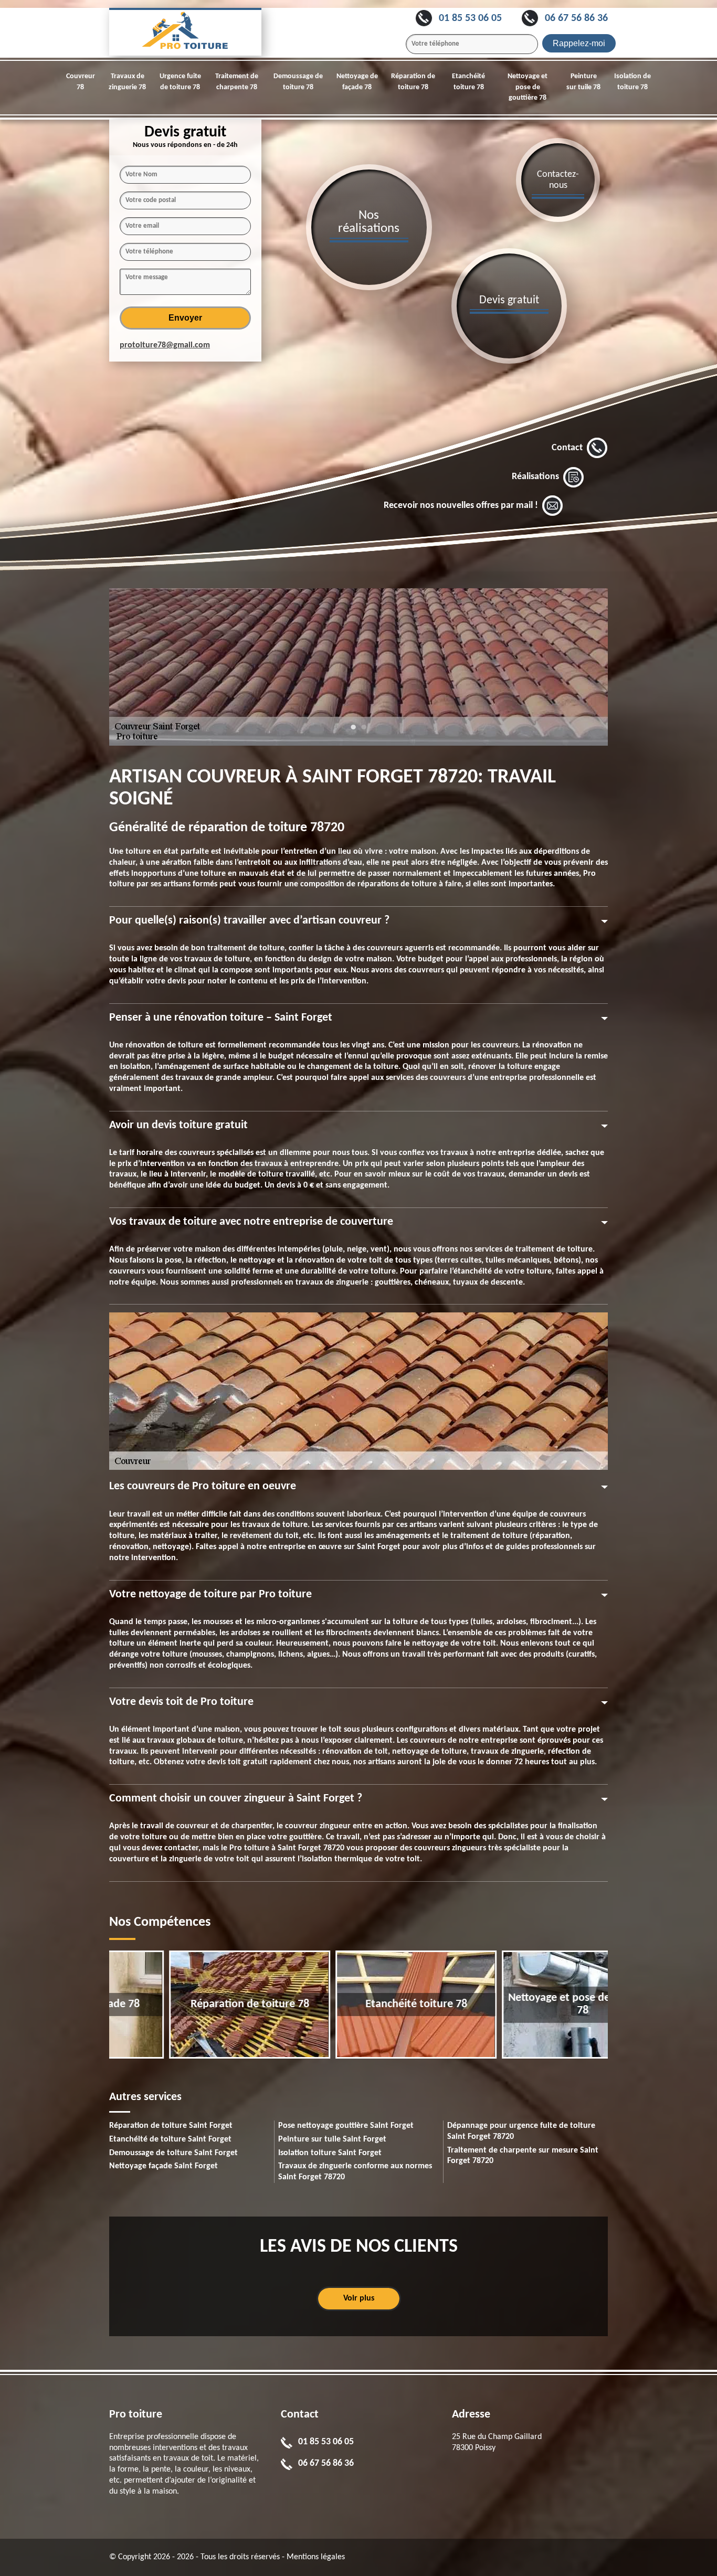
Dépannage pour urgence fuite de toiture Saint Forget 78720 (521, 2131)
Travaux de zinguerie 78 (127, 82)
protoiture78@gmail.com (165, 345)
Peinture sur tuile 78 (583, 82)
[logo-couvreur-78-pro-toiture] (185, 32)
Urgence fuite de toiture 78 (180, 82)
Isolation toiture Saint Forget (330, 2153)
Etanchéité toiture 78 (468, 82)
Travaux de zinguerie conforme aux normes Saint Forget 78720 (355, 2172)
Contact (567, 448)
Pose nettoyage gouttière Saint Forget (346, 2126)
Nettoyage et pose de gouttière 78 (528, 87)
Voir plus (359, 2298)
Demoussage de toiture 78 (298, 82)
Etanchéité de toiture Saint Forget (170, 2139)
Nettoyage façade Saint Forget (164, 2166)
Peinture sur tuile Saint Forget (332, 2139)
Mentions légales (316, 2557)
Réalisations (535, 477)
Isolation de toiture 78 (632, 82)
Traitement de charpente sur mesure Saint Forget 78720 (523, 2156)
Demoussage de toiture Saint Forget (173, 2153)
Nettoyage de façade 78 (357, 82)
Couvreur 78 (81, 82)
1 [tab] (353, 732)
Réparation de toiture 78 (413, 82)
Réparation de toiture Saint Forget (171, 2126)
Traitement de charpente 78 (237, 82)
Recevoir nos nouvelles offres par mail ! (461, 506)
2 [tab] (364, 732)
